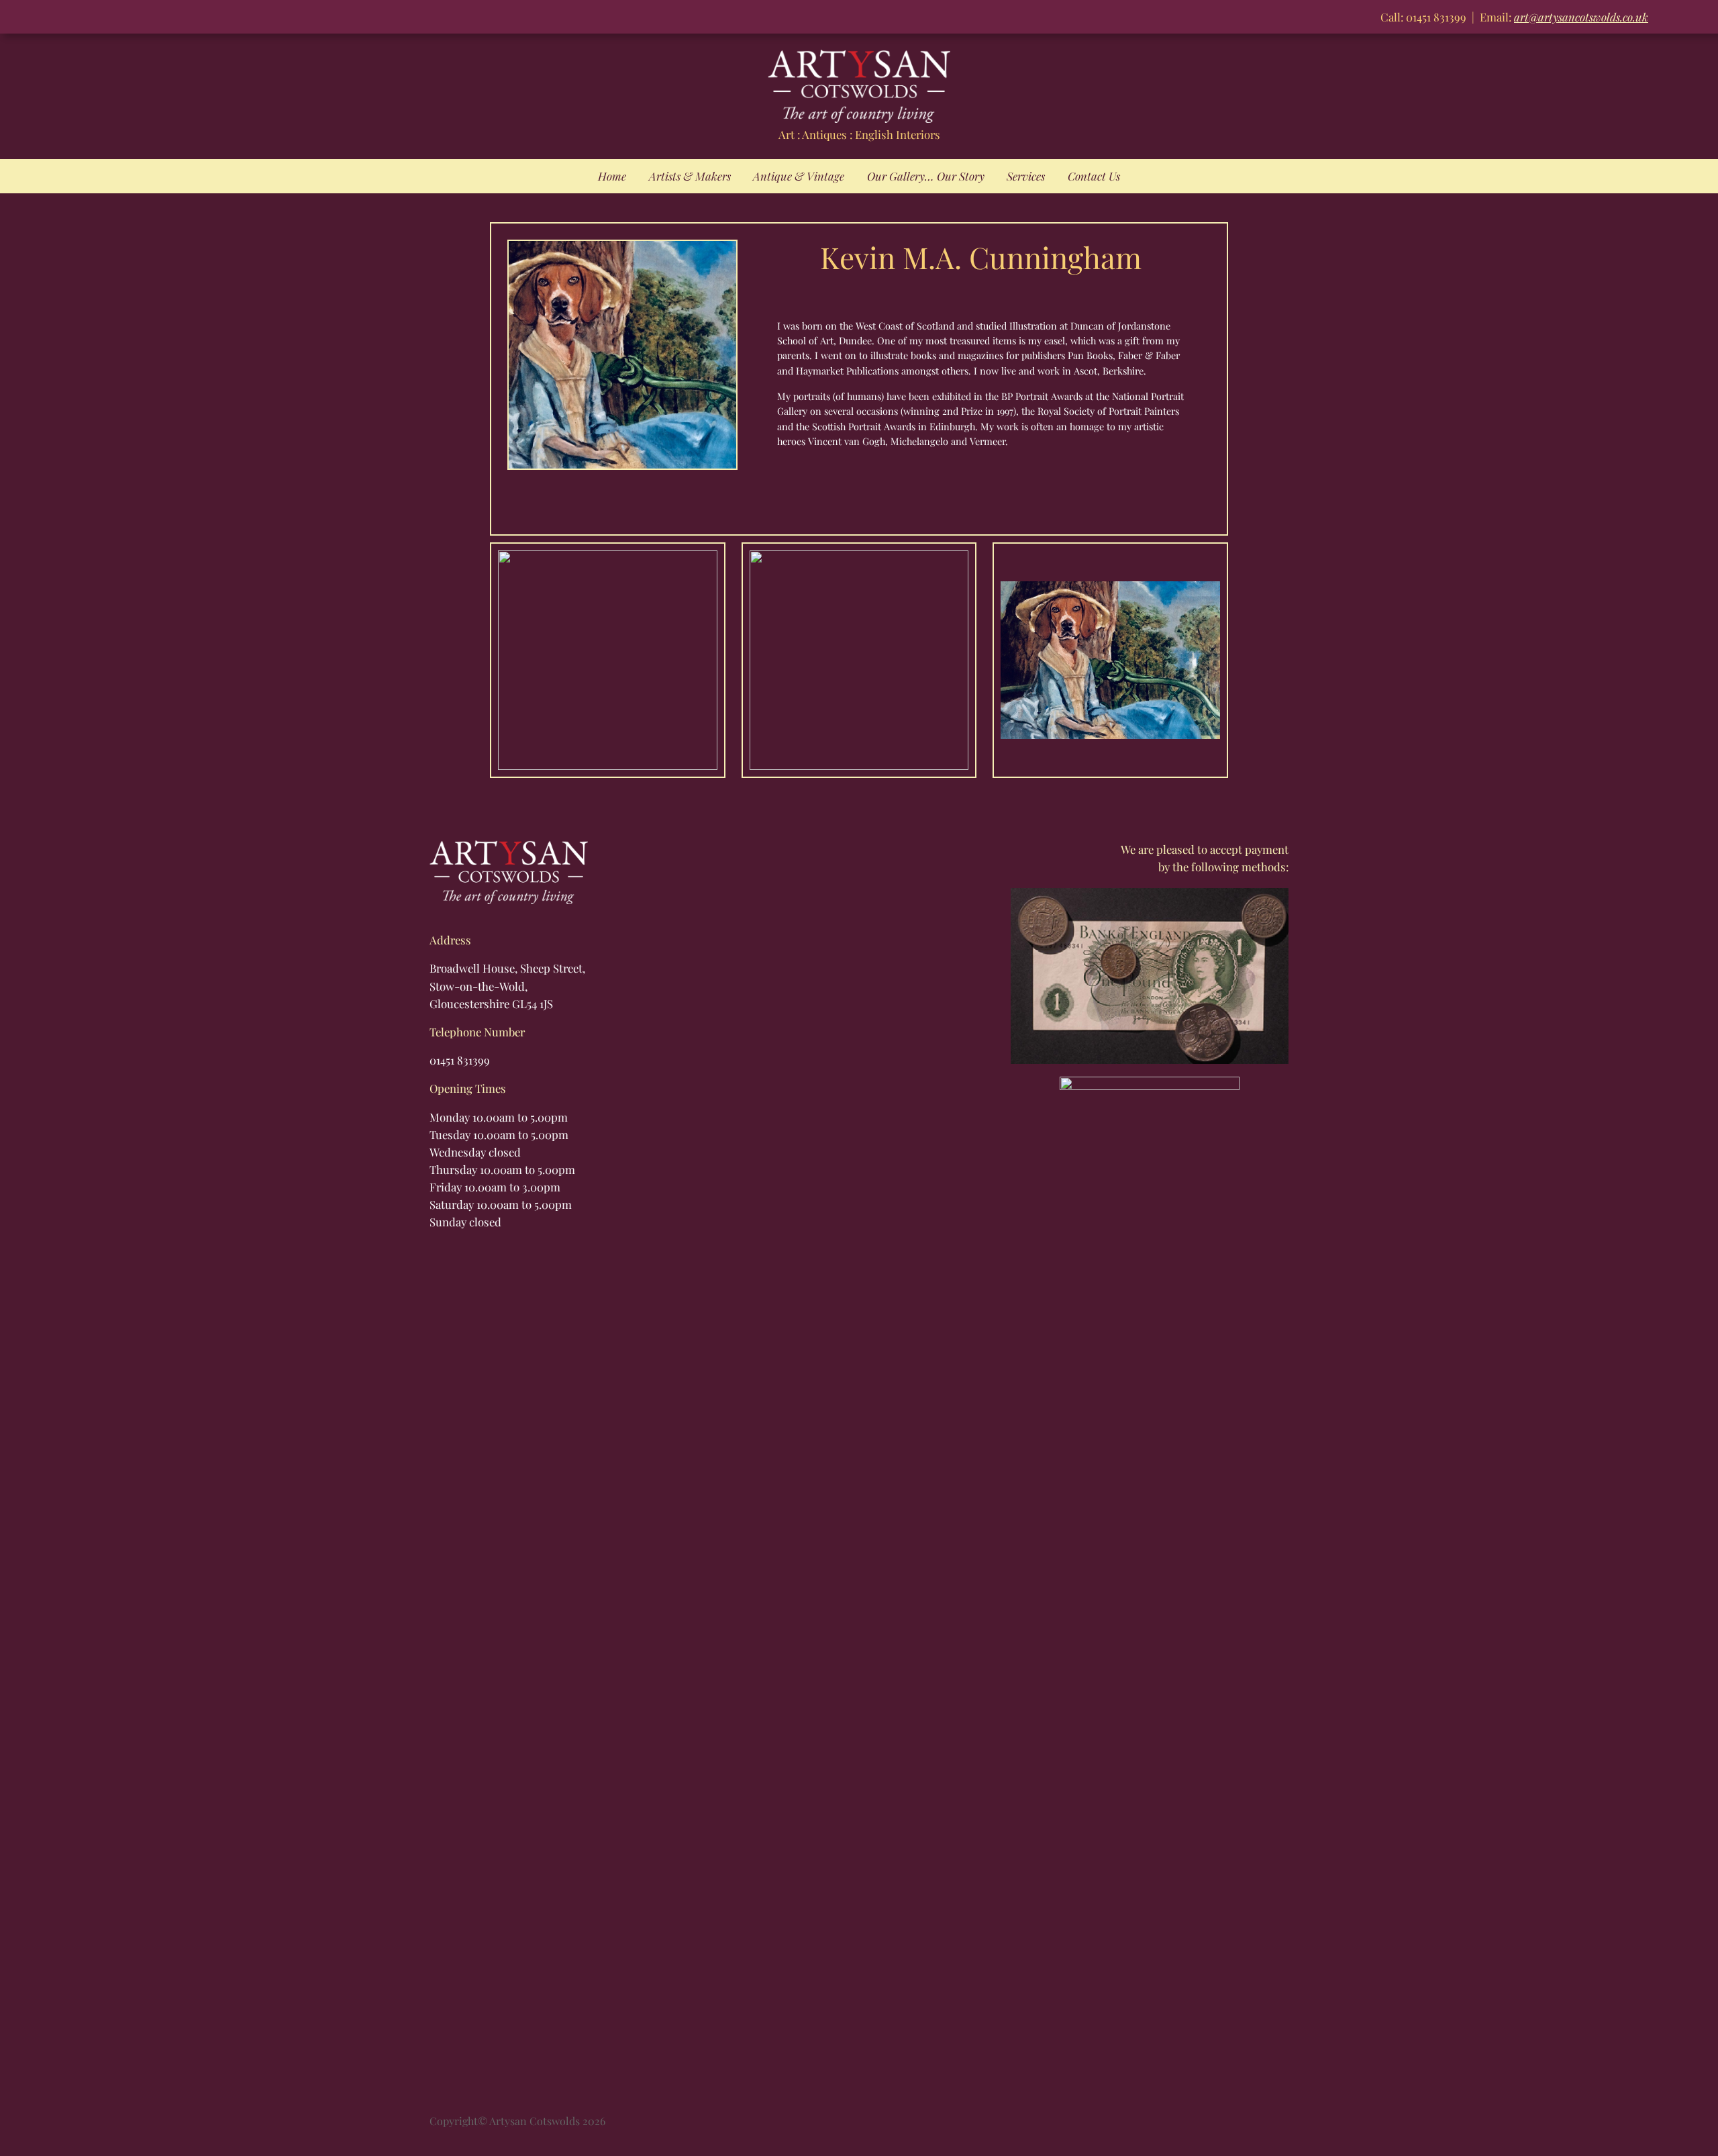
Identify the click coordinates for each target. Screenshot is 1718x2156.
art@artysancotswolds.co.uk (1581, 17)
